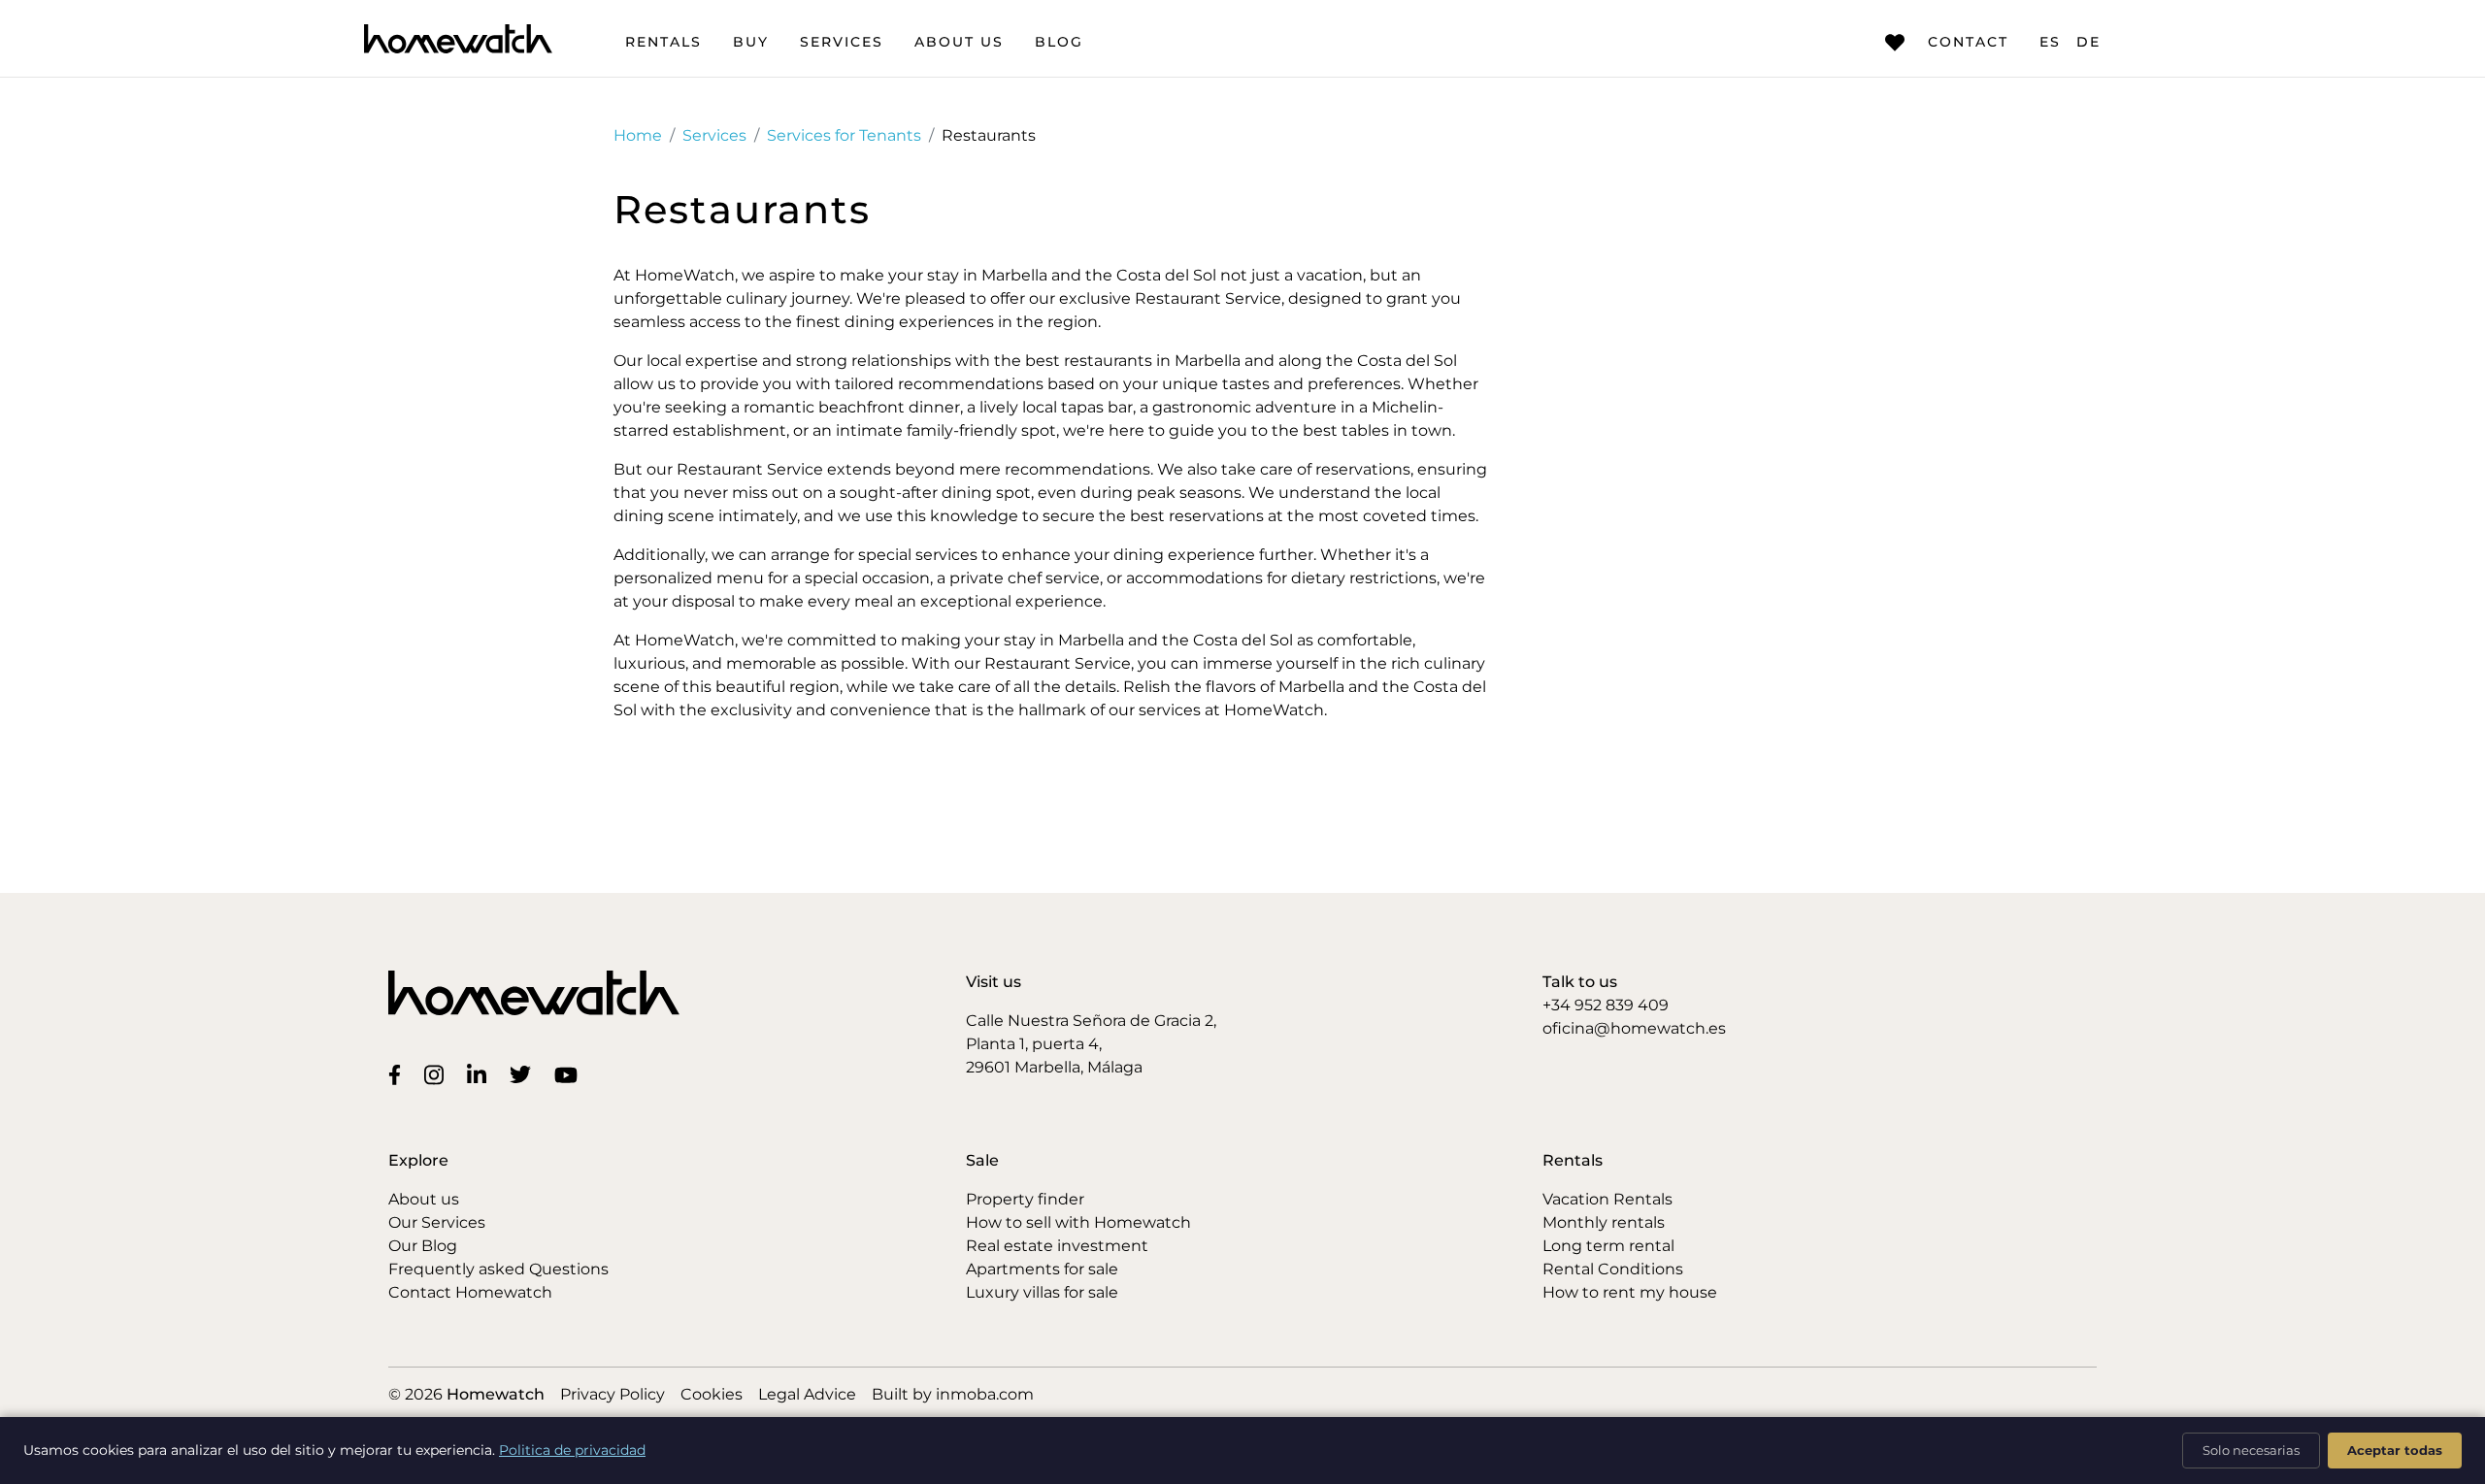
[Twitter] (524, 1074)
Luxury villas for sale (1042, 1292)
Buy (751, 42)
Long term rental (1608, 1246)
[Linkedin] (480, 1073)
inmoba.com (985, 1394)
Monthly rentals (1604, 1222)
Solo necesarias (2251, 1450)
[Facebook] (398, 1074)
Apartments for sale (1042, 1269)
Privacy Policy (613, 1394)
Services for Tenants (844, 135)
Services (842, 42)
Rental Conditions (1613, 1269)
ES (2050, 42)
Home (638, 135)
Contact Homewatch (470, 1292)
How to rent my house (1630, 1292)
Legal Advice (807, 1394)
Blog (1059, 42)
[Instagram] (438, 1073)
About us (959, 42)
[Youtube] (570, 1074)
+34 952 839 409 (1606, 1005)
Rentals (663, 42)
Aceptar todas (2395, 1450)
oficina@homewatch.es (1634, 1028)
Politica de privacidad (572, 1450)
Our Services (437, 1222)
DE (2088, 42)
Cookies (712, 1394)
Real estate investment (1057, 1246)
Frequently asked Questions (498, 1269)
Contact (1968, 42)
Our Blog (423, 1246)
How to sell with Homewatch (1078, 1222)
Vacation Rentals (1607, 1199)
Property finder (1025, 1199)
